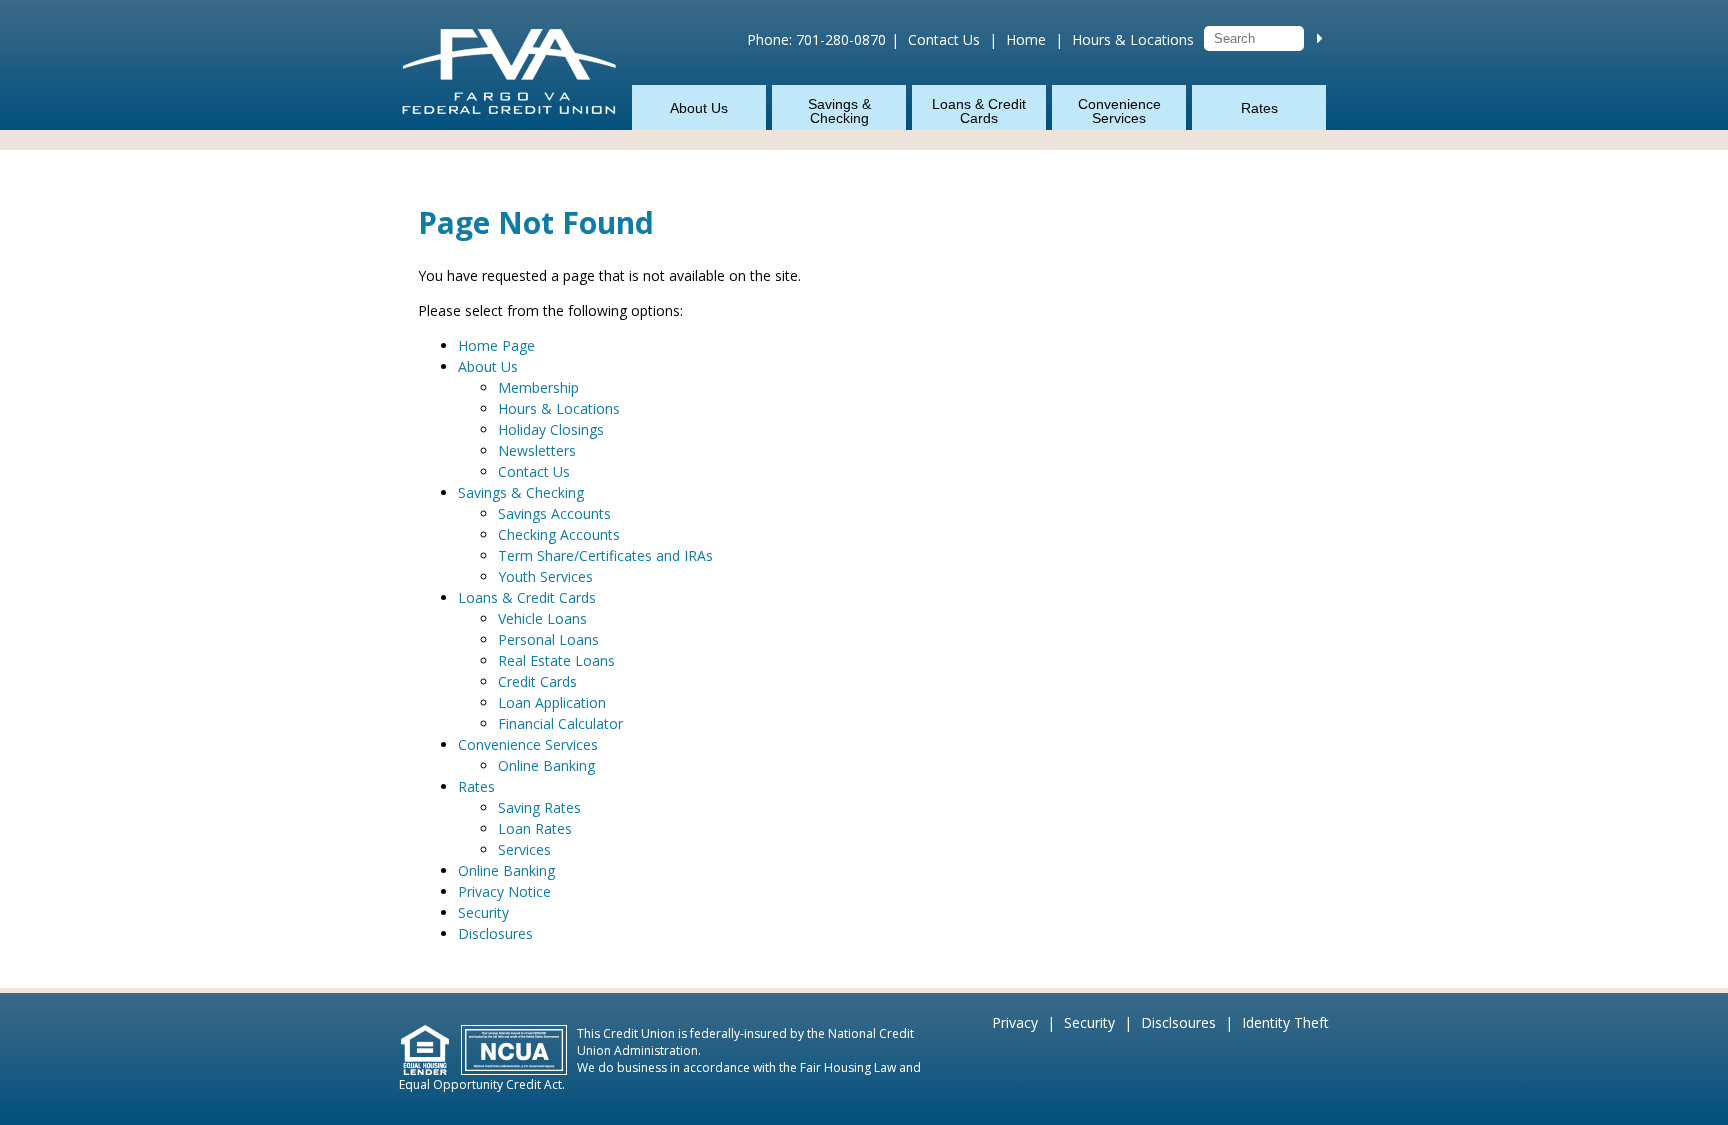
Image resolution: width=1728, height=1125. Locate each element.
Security (483, 912)
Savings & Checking (839, 111)
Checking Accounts (559, 534)
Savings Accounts (554, 513)
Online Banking (546, 765)
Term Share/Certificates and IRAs (605, 555)
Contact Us (944, 39)
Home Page (496, 345)
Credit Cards (537, 681)
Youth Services (545, 576)
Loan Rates (535, 828)
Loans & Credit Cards (979, 111)
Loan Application (552, 702)
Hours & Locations (1133, 39)
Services (524, 849)
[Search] (1320, 38)
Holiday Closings (551, 429)
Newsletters (537, 450)
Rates (1259, 108)
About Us (699, 108)
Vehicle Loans (542, 618)
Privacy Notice (504, 891)
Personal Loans (548, 639)
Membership (538, 387)
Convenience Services (1119, 111)
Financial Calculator (560, 723)
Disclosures (495, 933)
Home (1026, 39)
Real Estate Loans (556, 660)
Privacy (1015, 1022)
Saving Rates (539, 807)
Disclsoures (1178, 1022)
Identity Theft (1285, 1022)
